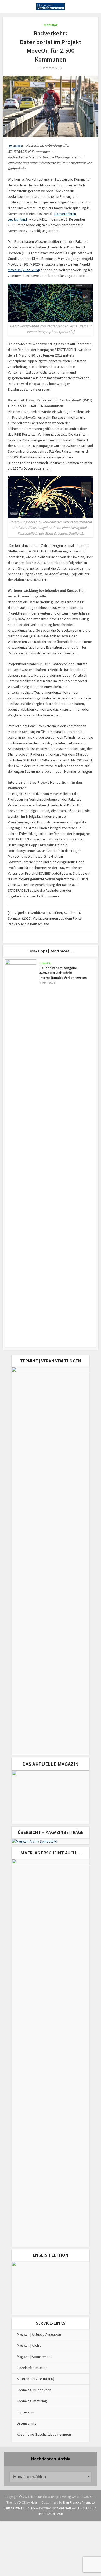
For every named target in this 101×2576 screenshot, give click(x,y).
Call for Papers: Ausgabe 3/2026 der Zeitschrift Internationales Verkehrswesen (63, 973)
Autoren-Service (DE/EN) (35, 2379)
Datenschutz (27, 2423)
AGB (60, 2514)
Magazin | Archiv (29, 2345)
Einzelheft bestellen (32, 2368)
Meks (34, 2502)
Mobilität (51, 25)
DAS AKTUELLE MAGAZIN (51, 1764)
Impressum (26, 2412)
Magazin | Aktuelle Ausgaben (39, 2334)
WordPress (64, 2508)
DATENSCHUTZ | (86, 2508)
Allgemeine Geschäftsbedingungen (44, 2434)
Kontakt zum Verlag (32, 2401)
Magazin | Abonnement (34, 2357)
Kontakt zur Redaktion (34, 2390)
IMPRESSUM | (48, 2514)
